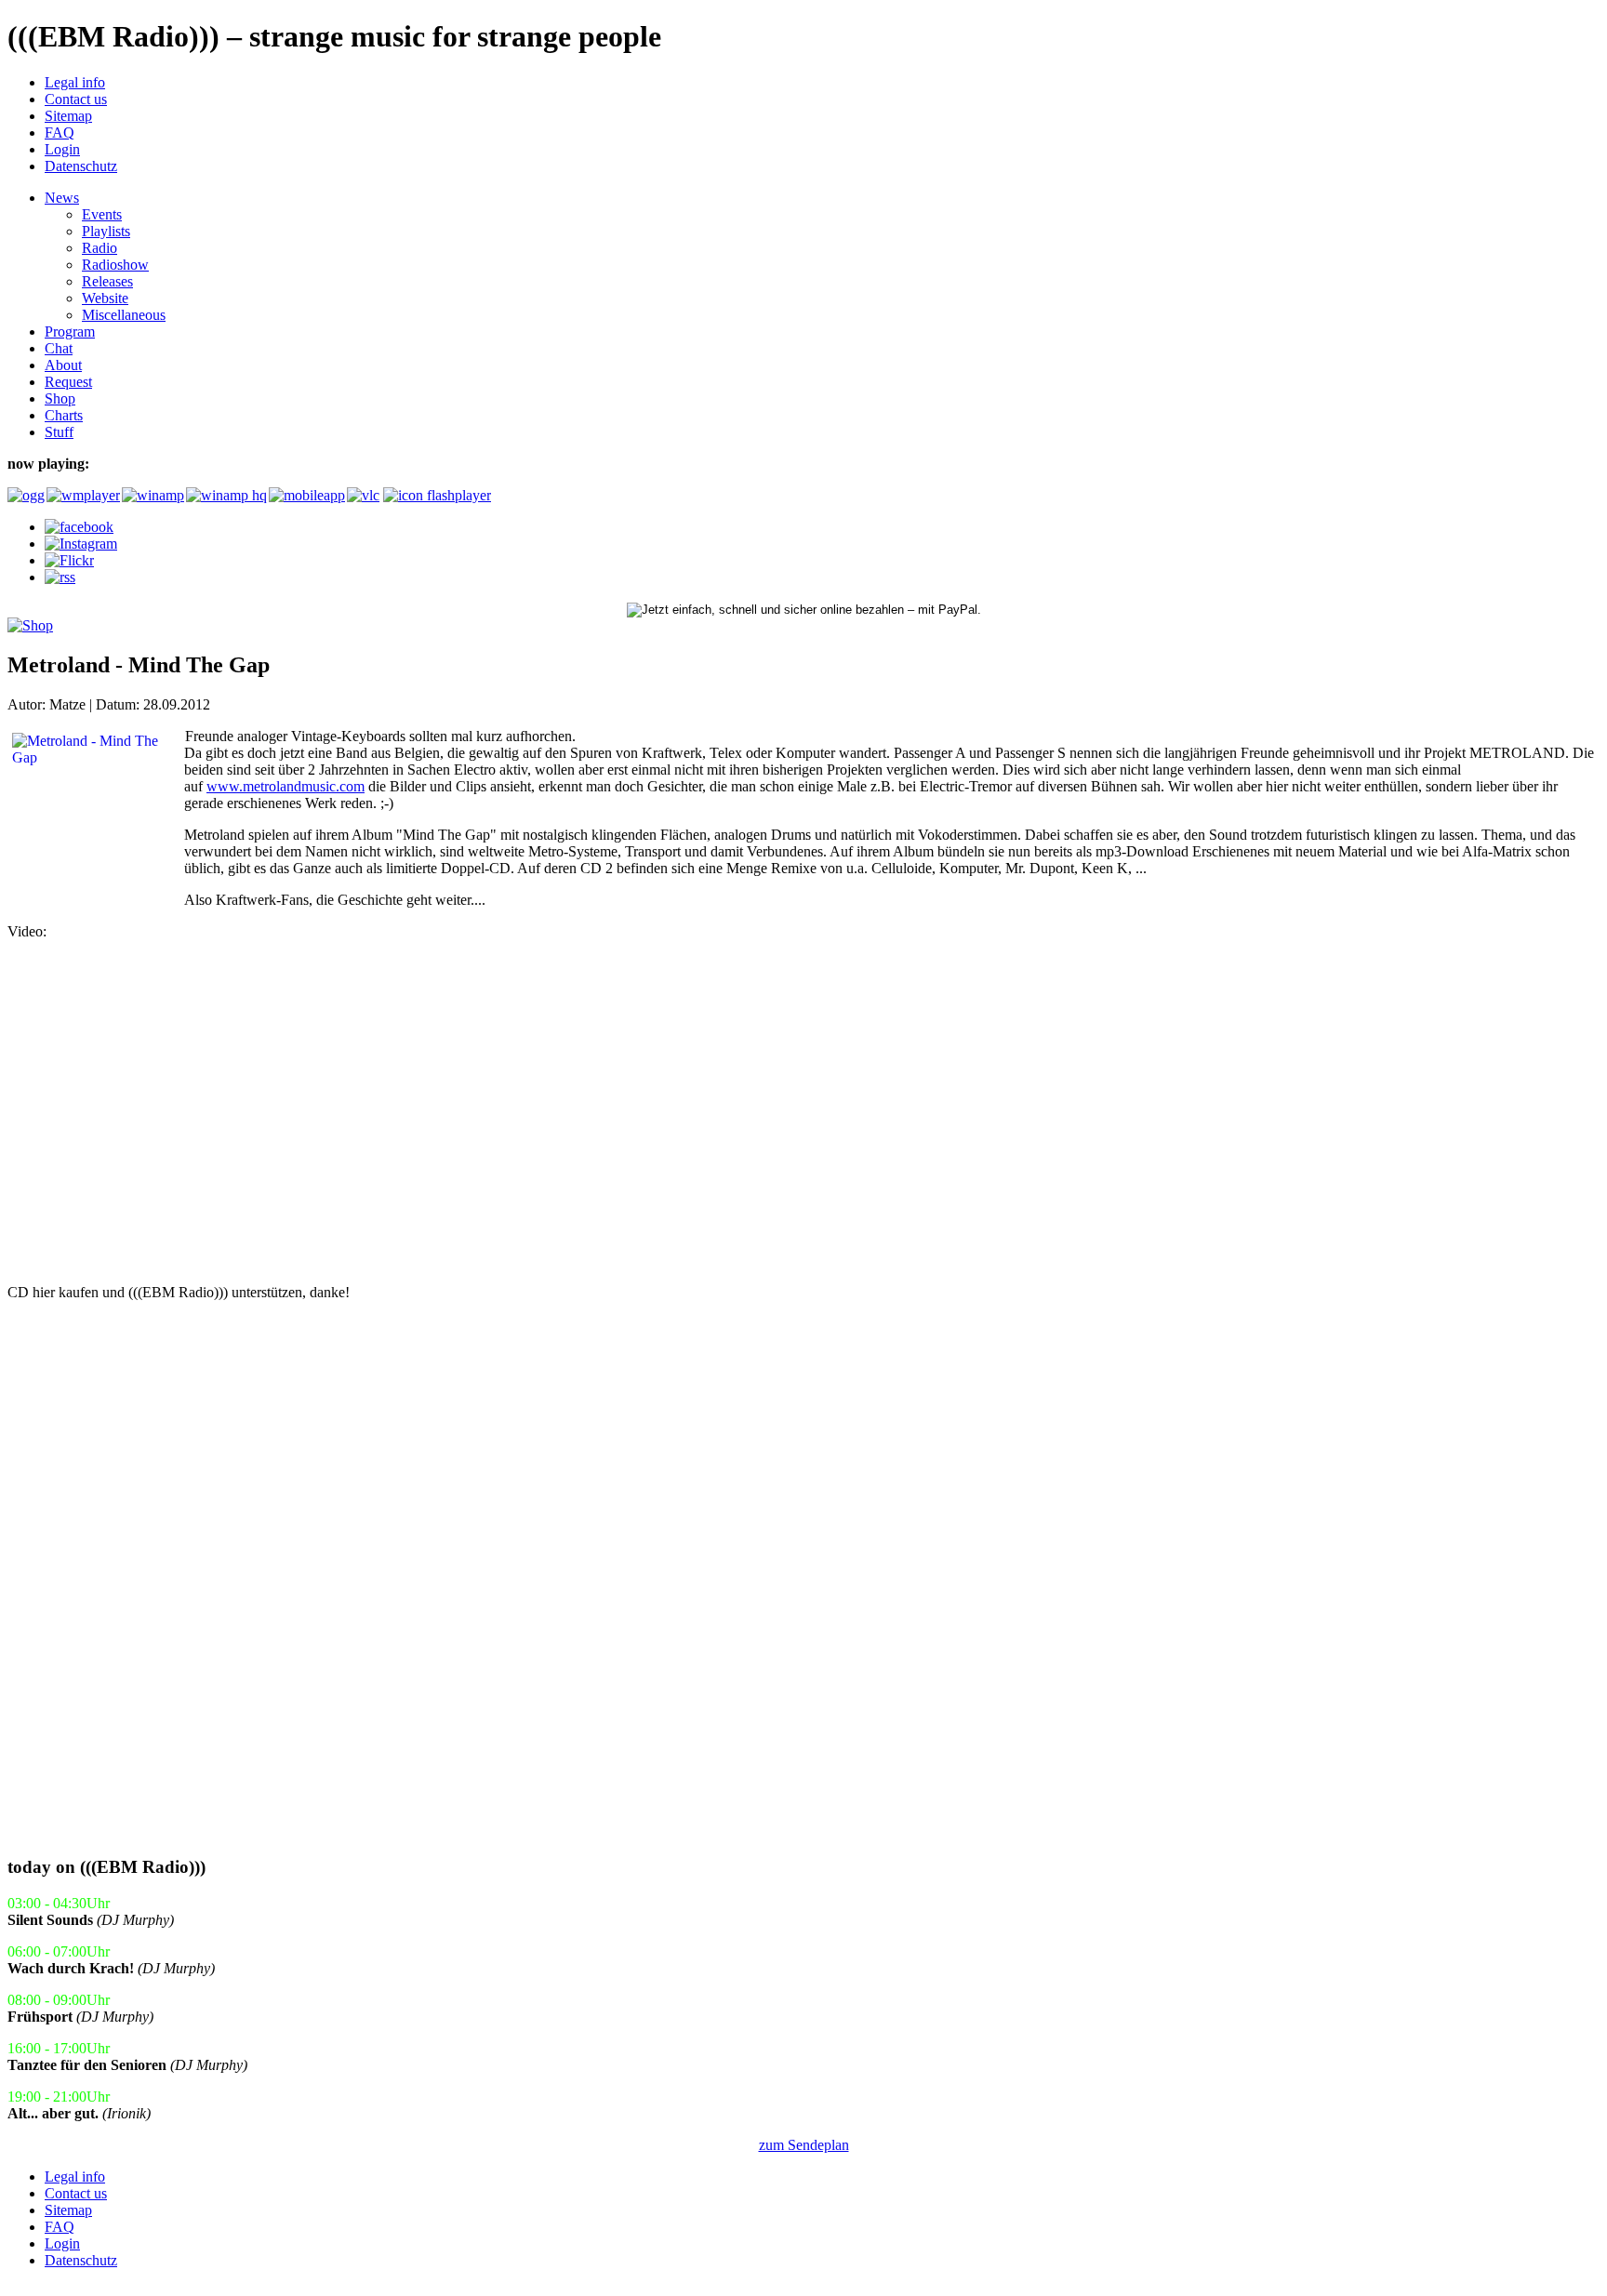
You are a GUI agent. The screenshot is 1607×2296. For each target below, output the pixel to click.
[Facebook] (79, 527)
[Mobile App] (306, 495)
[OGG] (25, 495)
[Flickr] (69, 560)
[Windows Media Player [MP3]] (82, 495)
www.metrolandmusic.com (286, 786)
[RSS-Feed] (60, 577)
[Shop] (30, 625)
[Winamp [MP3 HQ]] (226, 495)
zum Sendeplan (804, 2145)
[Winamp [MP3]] (152, 495)
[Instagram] (81, 544)
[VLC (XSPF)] (363, 495)
